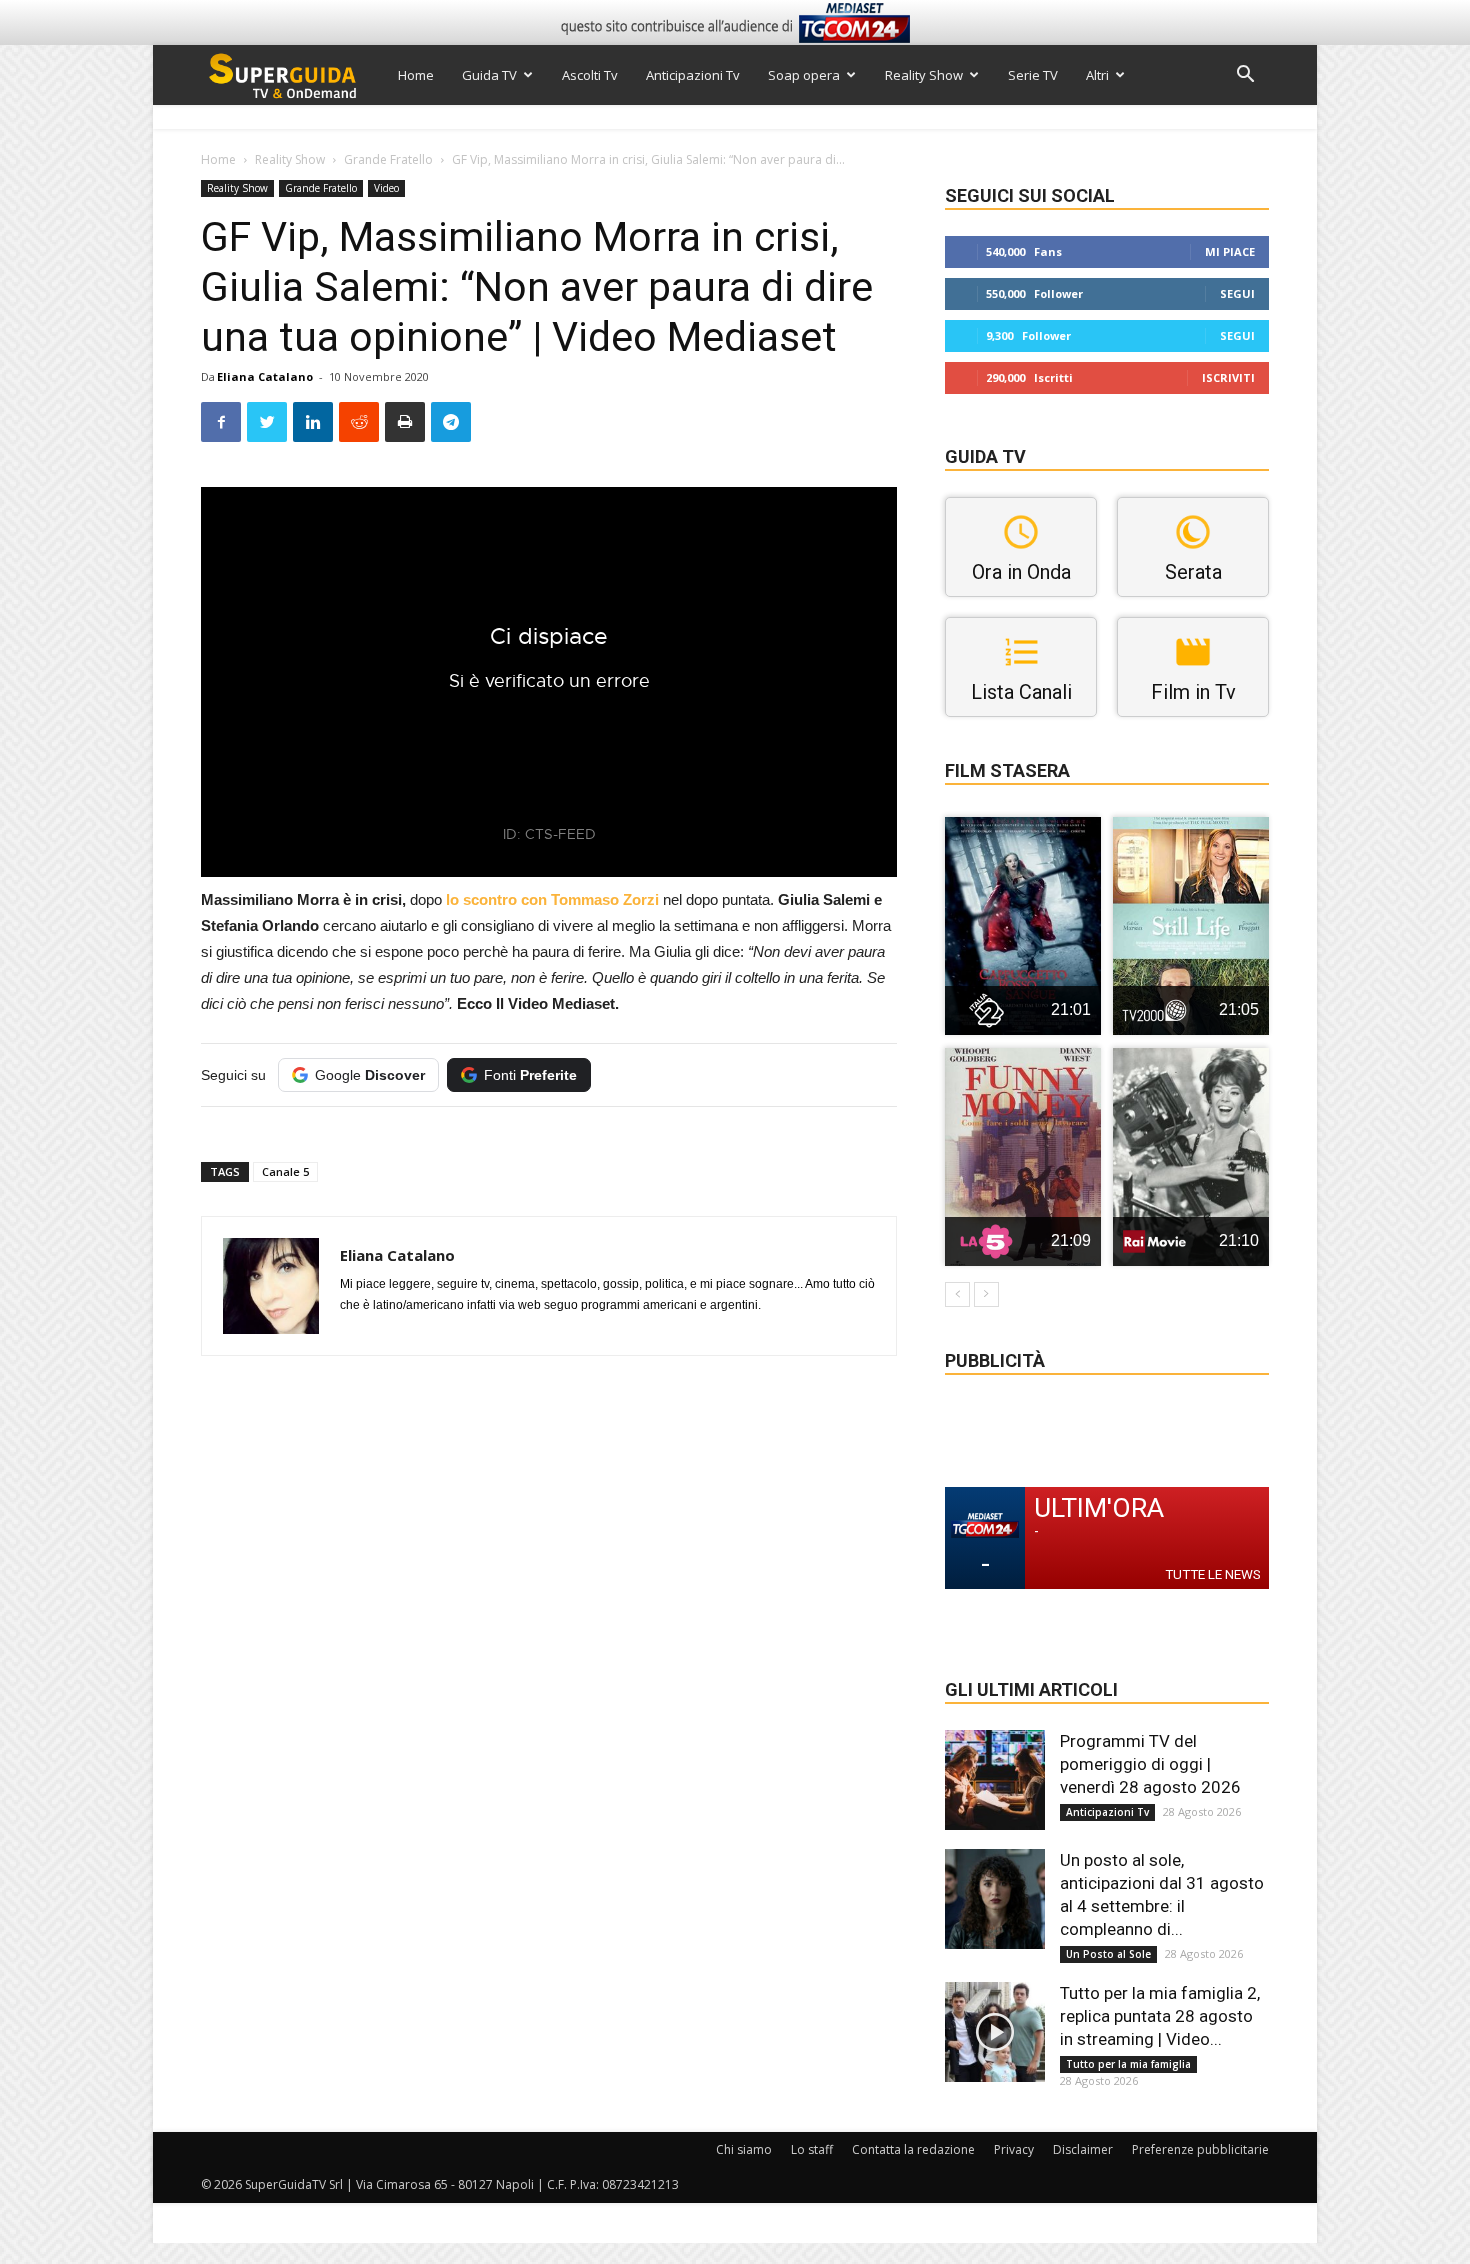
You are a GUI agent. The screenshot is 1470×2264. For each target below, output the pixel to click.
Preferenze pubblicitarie (1200, 2149)
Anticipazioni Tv (693, 75)
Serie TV (1033, 75)
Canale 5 (285, 1171)
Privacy (1014, 2149)
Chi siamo (744, 2149)
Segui (1237, 293)
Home (416, 75)
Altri (1097, 75)
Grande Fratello (388, 159)
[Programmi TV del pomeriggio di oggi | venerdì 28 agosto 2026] (995, 1780)
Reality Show (924, 75)
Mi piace (1230, 251)
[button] (1245, 76)
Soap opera (804, 75)
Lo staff (812, 2149)
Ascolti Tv (590, 75)
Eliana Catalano (265, 376)
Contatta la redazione (913, 2149)
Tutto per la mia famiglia (1128, 2064)
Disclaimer (1083, 2149)
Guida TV (489, 75)
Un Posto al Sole (1108, 1954)
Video (386, 188)
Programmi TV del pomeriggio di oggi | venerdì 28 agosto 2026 (1150, 1764)
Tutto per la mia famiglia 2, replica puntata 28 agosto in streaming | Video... (1160, 2016)
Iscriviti (1228, 377)
